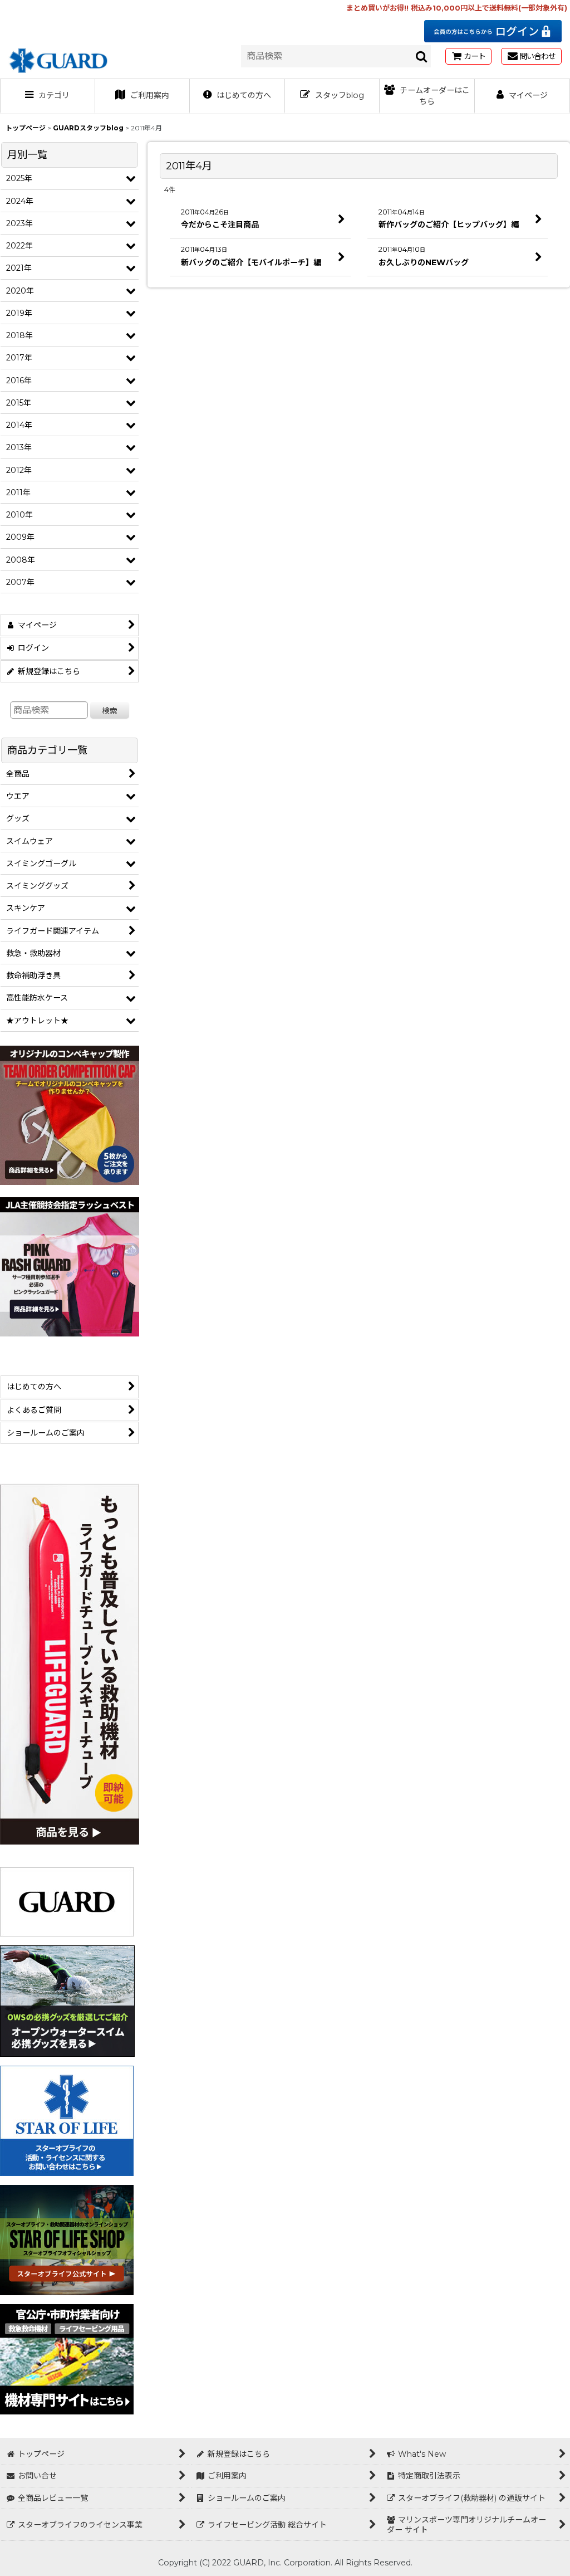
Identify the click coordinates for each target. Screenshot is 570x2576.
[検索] (422, 56)
